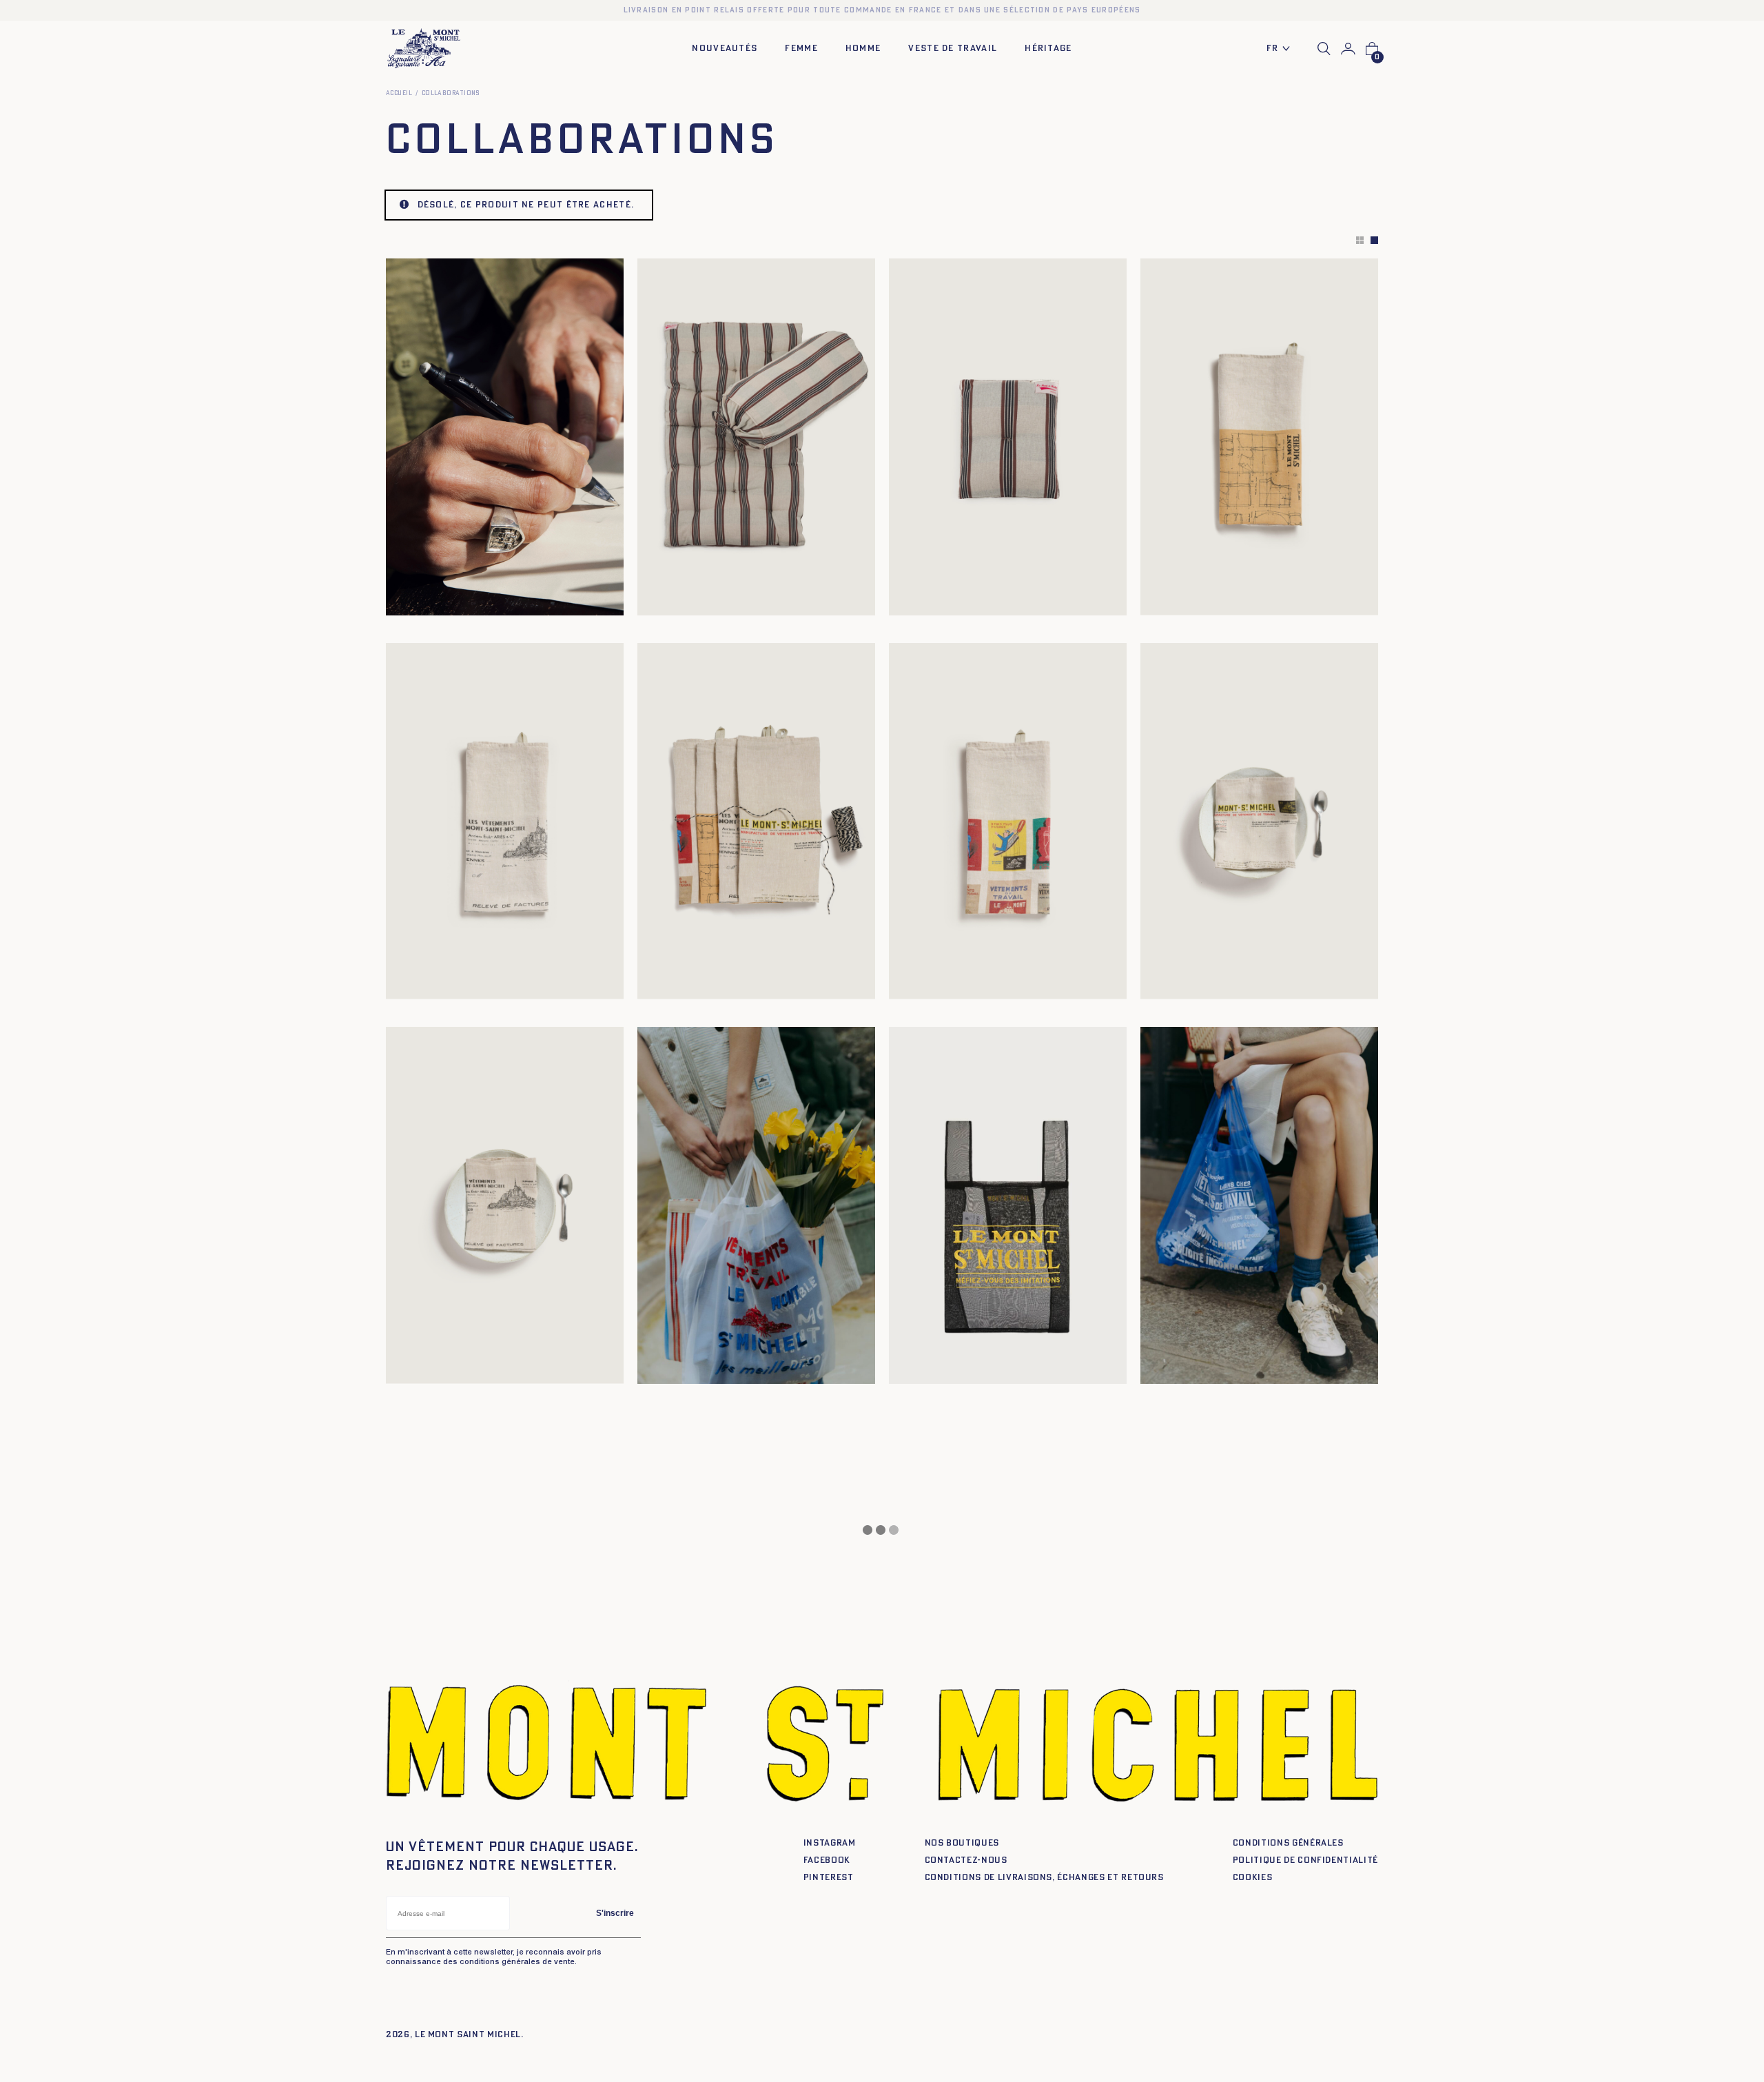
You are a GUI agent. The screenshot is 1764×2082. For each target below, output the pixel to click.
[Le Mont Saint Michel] (424, 49)
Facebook (827, 1860)
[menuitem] (1282, 49)
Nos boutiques (962, 1843)
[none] (1282, 49)
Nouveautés (725, 49)
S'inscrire (615, 1913)
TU (655, 600)
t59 (406, 600)
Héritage (1048, 49)
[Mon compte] (1348, 49)
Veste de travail (953, 49)
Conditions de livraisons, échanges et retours (1044, 1878)
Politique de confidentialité (1305, 1860)
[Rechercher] (1324, 49)
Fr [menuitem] (1273, 49)
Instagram (830, 1843)
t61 (427, 600)
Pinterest (829, 1878)
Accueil (399, 93)
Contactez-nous (966, 1860)
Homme (863, 49)
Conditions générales (1288, 1843)
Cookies (1253, 1878)
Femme (801, 49)
